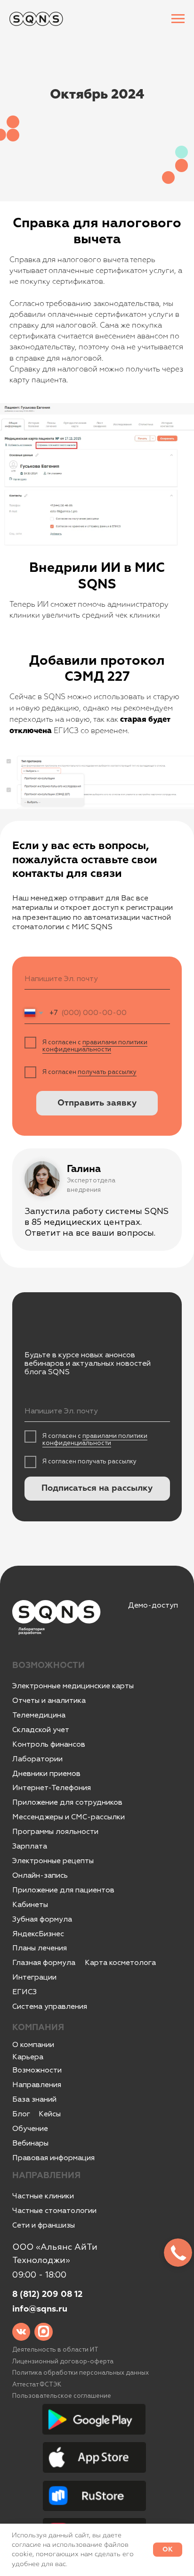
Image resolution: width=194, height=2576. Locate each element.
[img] (21, 2332)
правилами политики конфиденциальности (95, 1046)
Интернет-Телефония (52, 1788)
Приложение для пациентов (63, 1890)
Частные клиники (43, 2196)
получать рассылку (107, 1072)
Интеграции (34, 1977)
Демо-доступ (153, 1605)
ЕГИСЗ (24, 1992)
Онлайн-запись (40, 1875)
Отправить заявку (97, 1103)
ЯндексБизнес (38, 1934)
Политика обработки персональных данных (81, 2373)
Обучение (30, 2129)
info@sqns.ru (40, 2309)
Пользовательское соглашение (62, 2396)
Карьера (28, 2057)
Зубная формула (42, 1919)
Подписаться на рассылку (97, 1488)
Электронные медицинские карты (73, 1686)
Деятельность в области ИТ (55, 2350)
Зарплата (30, 1846)
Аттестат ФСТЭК (37, 2385)
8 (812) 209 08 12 (47, 2295)
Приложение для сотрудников (67, 1802)
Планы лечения (40, 1948)
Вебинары (30, 2143)
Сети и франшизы (44, 2225)
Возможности (37, 2070)
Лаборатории (37, 1759)
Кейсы (50, 2114)
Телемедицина (39, 1715)
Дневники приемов (46, 1774)
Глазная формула (44, 1963)
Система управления (50, 2006)
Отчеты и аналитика (49, 1701)
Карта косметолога (120, 1963)
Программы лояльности (55, 1832)
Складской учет (41, 1730)
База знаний (34, 2099)
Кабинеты (30, 1905)
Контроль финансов (49, 1744)
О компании (33, 2045)
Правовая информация (53, 2158)
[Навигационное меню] (178, 19)
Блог (21, 2114)
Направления (37, 2085)
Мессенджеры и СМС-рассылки (69, 1817)
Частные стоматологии (54, 2211)
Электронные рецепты (53, 1861)
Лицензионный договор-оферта (63, 2361)
